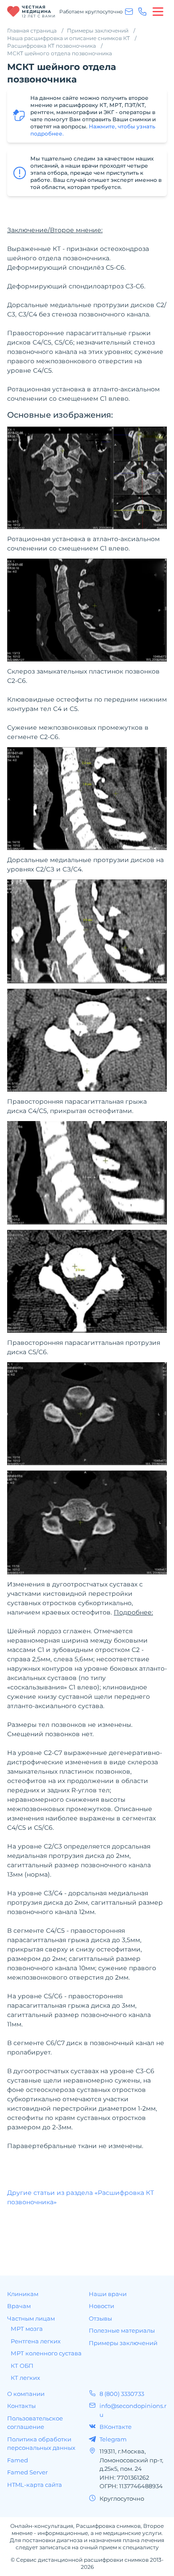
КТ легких (25, 2378)
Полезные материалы (122, 2330)
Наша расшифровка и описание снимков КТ (68, 38)
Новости (101, 2306)
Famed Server (27, 2472)
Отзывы (100, 2318)
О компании (26, 2394)
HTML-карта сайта (35, 2485)
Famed (18, 2460)
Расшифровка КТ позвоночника (52, 46)
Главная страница (32, 31)
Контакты (21, 2406)
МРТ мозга (27, 2329)
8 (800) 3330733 (122, 2394)
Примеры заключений (98, 31)
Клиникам (23, 2294)
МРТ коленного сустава (46, 2353)
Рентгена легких (36, 2341)
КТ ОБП (22, 2366)
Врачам (19, 2306)
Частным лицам (31, 2318)
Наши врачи (108, 2294)
